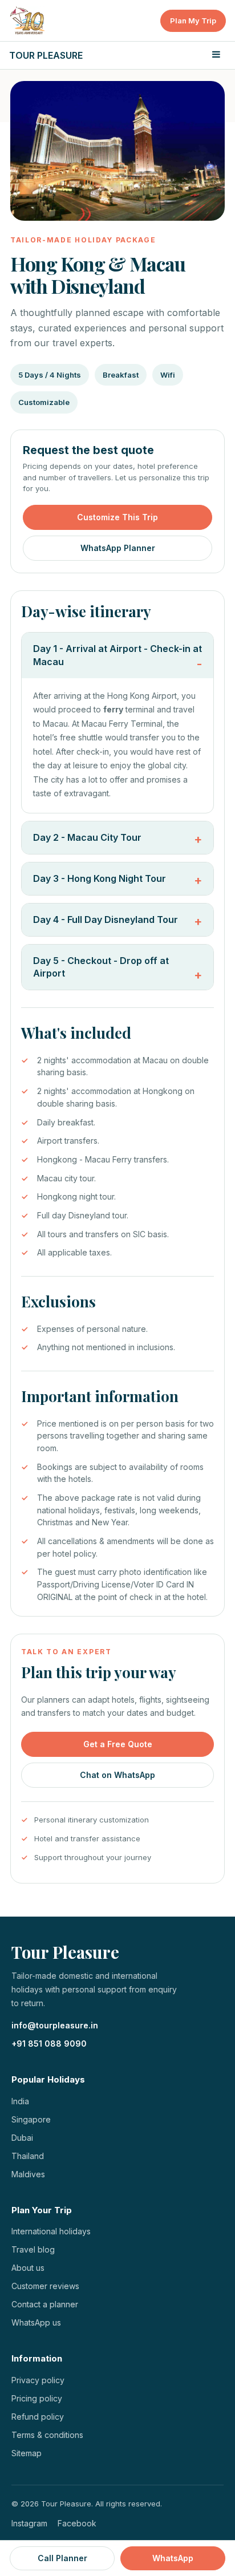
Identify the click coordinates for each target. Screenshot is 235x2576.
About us (28, 2268)
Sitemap (27, 2453)
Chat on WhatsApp (117, 1775)
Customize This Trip (117, 517)
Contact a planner (45, 2304)
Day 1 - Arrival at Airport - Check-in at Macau (117, 655)
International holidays (51, 2231)
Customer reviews (45, 2286)
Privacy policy (38, 2380)
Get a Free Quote (118, 1744)
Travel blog (33, 2249)
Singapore (31, 2119)
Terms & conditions (47, 2435)
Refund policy (38, 2417)
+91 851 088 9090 (49, 2044)
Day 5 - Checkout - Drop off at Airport (101, 967)
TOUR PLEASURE (46, 55)
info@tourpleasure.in (55, 2025)
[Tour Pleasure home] (28, 21)
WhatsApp (173, 2558)
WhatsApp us (36, 2322)
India (20, 2101)
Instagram (29, 2523)
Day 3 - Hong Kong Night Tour (100, 878)
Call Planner (62, 2558)
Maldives (28, 2174)
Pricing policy (37, 2398)
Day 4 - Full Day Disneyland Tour (106, 920)
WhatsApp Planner (118, 548)
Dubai (22, 2138)
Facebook (77, 2523)
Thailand (28, 2156)
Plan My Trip (193, 21)
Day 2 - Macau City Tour (87, 837)
